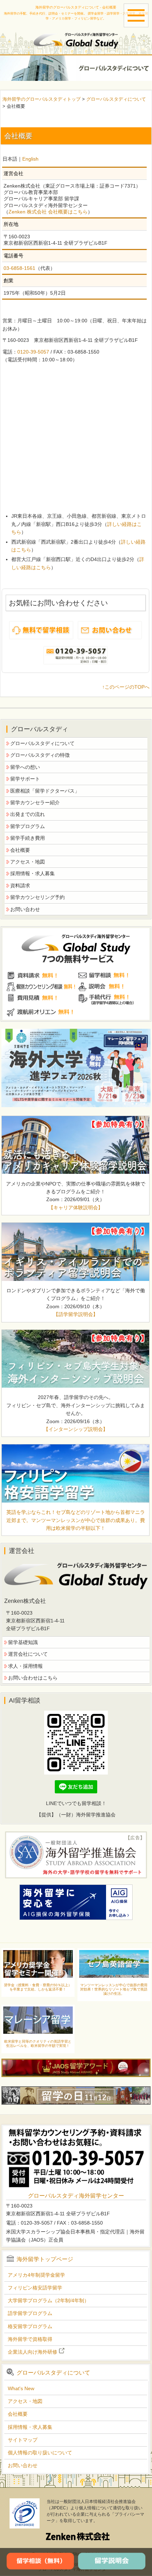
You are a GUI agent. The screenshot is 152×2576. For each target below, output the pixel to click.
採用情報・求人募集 (33, 873)
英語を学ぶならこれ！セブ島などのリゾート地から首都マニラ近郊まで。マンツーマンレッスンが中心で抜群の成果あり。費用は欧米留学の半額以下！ (76, 1520)
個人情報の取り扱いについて (40, 2453)
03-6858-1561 (19, 268)
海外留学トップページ (45, 2259)
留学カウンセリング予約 (37, 897)
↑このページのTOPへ (126, 687)
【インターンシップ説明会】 (76, 1429)
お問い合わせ (25, 909)
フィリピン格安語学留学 (35, 2288)
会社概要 (20, 850)
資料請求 (20, 885)
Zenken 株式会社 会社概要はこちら (48, 212)
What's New (21, 2388)
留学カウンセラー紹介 (35, 803)
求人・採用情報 (25, 1666)
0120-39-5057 (33, 352)
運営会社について (28, 1654)
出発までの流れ (28, 814)
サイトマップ (23, 2440)
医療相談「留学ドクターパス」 (45, 791)
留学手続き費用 (28, 838)
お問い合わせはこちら (33, 1678)
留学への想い (25, 767)
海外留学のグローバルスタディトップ (42, 99)
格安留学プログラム (30, 2326)
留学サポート (25, 779)
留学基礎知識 (23, 1642)
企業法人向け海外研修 (33, 2352)
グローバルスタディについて (116, 99)
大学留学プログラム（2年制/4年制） (48, 2300)
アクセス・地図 (28, 862)
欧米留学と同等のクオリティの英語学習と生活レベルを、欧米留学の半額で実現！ (38, 2044)
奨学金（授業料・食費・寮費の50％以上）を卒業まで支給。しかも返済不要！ (38, 1987)
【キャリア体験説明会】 (76, 1207)
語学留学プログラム (30, 2313)
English (30, 159)
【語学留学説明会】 (76, 1314)
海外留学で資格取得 (30, 2339)
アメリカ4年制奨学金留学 (36, 2275)
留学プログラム (28, 826)
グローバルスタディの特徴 (40, 755)
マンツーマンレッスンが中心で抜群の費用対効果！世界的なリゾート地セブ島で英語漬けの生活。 (114, 1989)
